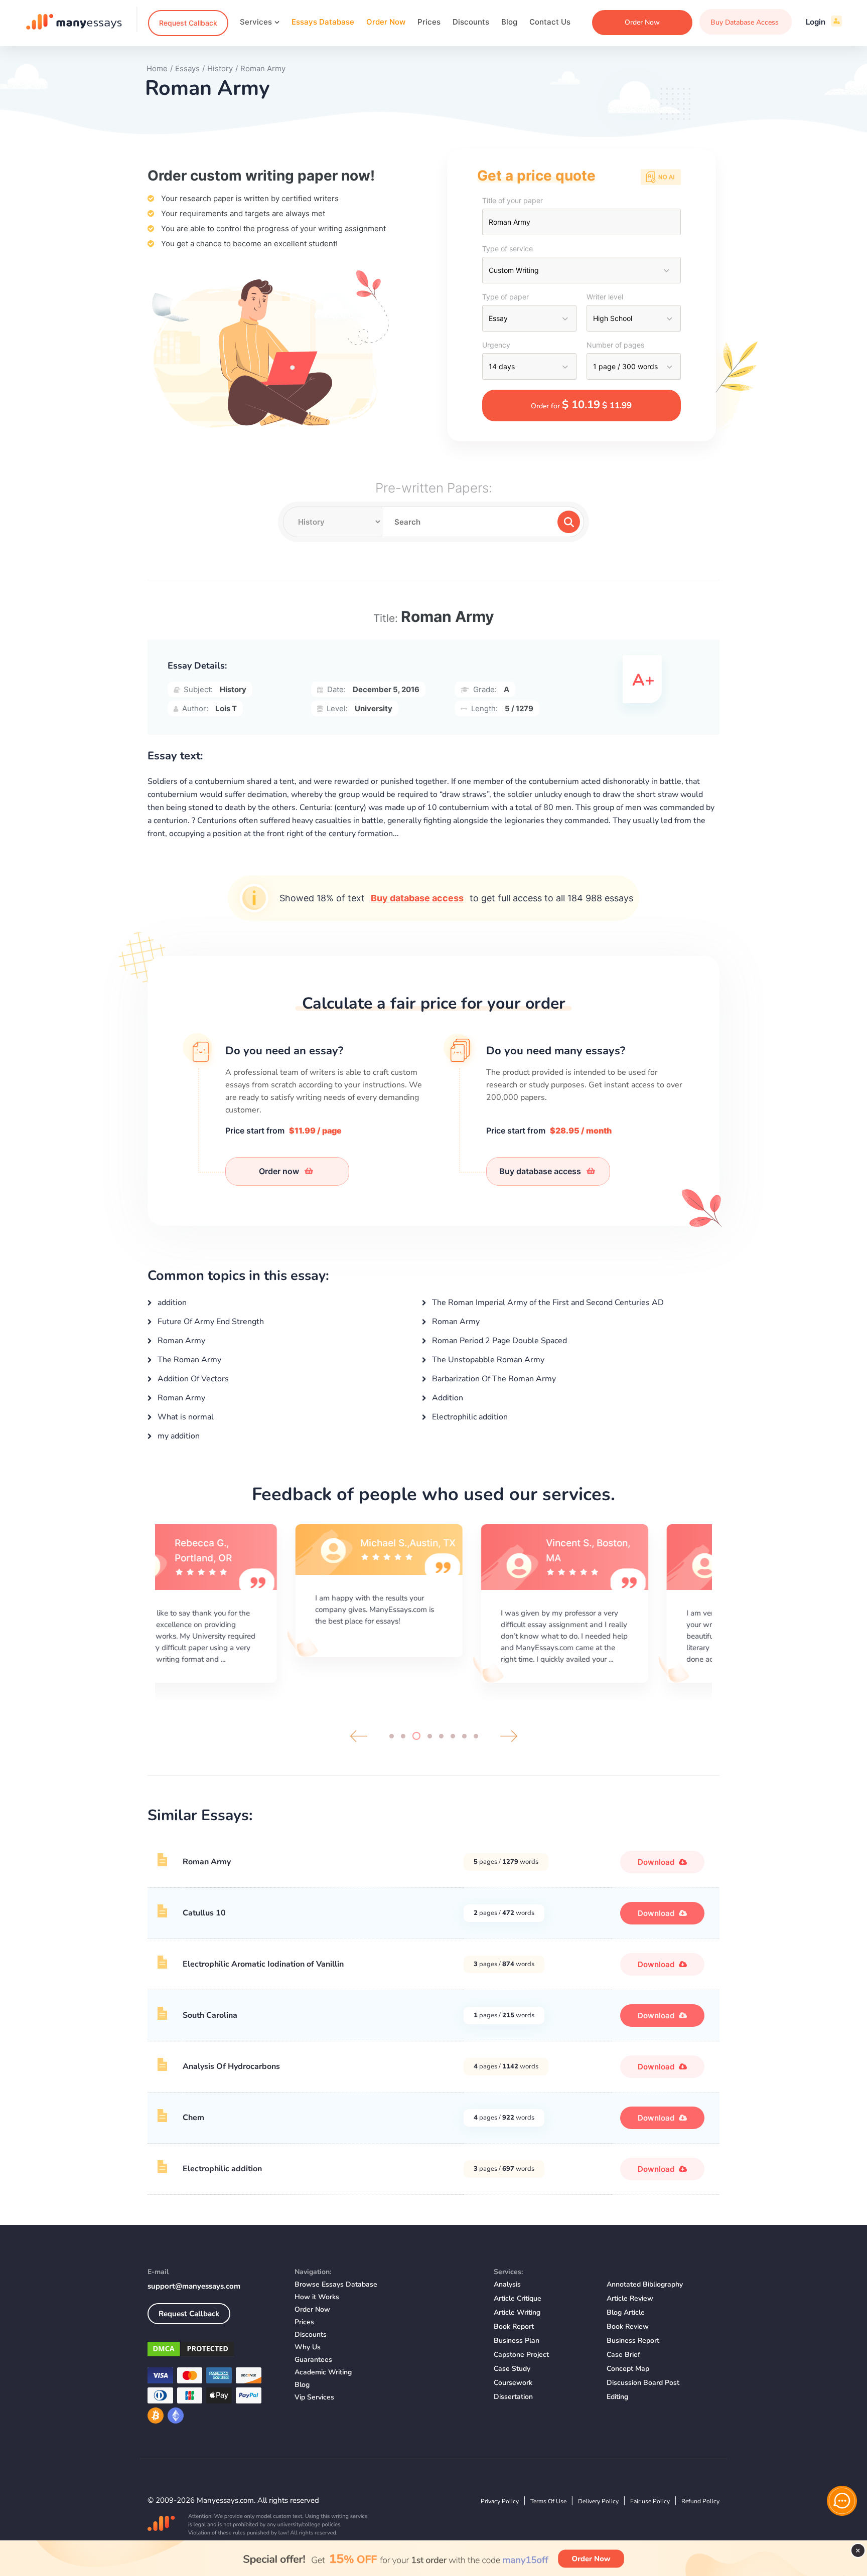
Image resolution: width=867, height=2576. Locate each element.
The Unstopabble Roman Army (487, 1360)
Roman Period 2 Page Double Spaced (498, 1341)
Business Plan (517, 2341)
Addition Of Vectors (192, 1379)
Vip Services (314, 2397)
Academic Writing (323, 2372)
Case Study (512, 2369)
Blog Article (626, 2312)
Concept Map (628, 2369)
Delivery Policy (598, 2501)
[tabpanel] (248, 1602)
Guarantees (313, 2360)
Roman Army (455, 1322)
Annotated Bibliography (645, 2284)
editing (617, 2397)
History (233, 689)
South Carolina (210, 2015)
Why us (308, 2347)
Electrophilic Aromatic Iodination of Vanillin (263, 1964)
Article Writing (517, 2312)
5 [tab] (441, 1736)
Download (657, 1862)
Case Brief (623, 2355)
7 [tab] (464, 1736)
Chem (193, 2118)
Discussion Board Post (643, 2383)
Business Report (633, 2341)
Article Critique (518, 2298)
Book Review (628, 2326)
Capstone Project (521, 2355)
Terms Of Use (548, 2501)
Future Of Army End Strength (210, 1322)
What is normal (185, 1417)
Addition (447, 1398)
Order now (280, 1171)
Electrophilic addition (469, 1417)
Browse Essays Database (336, 2284)
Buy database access (417, 898)
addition (171, 1303)
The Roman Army (188, 1360)
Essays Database (323, 22)
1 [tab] (392, 1736)
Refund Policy (700, 2501)
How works (317, 2297)
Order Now (386, 22)
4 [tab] (430, 1736)
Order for (581, 405)
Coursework (513, 2383)
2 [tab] (403, 1736)
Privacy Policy (500, 2501)
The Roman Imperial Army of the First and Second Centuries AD (547, 1303)
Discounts (471, 22)
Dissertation (513, 2397)
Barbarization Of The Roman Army (493, 1379)
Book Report (514, 2326)
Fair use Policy (650, 2501)
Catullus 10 (204, 1913)
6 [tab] (453, 1736)
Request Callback (188, 23)
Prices (429, 22)
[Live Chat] (842, 2501)
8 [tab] (476, 1736)
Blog (509, 22)
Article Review (630, 2298)
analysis (507, 2284)
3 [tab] (416, 1736)
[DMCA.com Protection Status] (213, 2351)
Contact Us (550, 22)
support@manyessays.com (194, 2286)
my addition (178, 1436)
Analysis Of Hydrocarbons (231, 2066)
